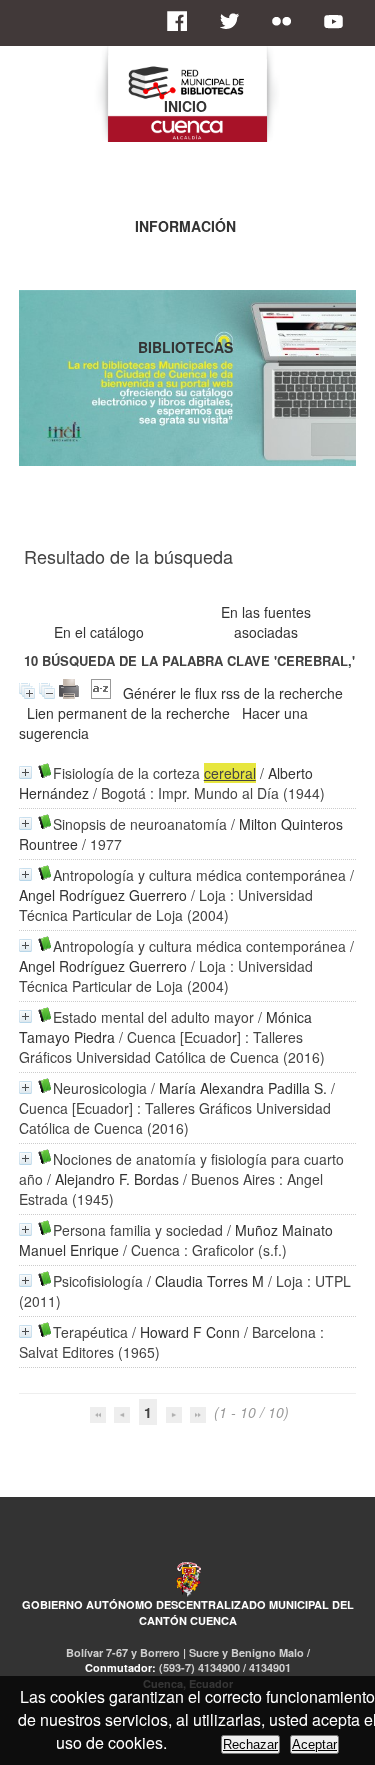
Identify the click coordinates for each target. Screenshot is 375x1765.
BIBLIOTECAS (185, 347)
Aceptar (314, 1744)
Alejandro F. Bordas (117, 1179)
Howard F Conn (190, 1332)
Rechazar (250, 1744)
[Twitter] (235, 21)
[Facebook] (183, 21)
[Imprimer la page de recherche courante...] (69, 693)
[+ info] (25, 772)
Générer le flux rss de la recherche (233, 693)
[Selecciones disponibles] (101, 693)
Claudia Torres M (209, 1281)
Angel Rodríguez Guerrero (103, 895)
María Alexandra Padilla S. (243, 1088)
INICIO (185, 106)
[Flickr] (287, 21)
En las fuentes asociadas (266, 622)
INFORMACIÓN (185, 226)
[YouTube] (339, 21)
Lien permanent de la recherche (128, 713)
